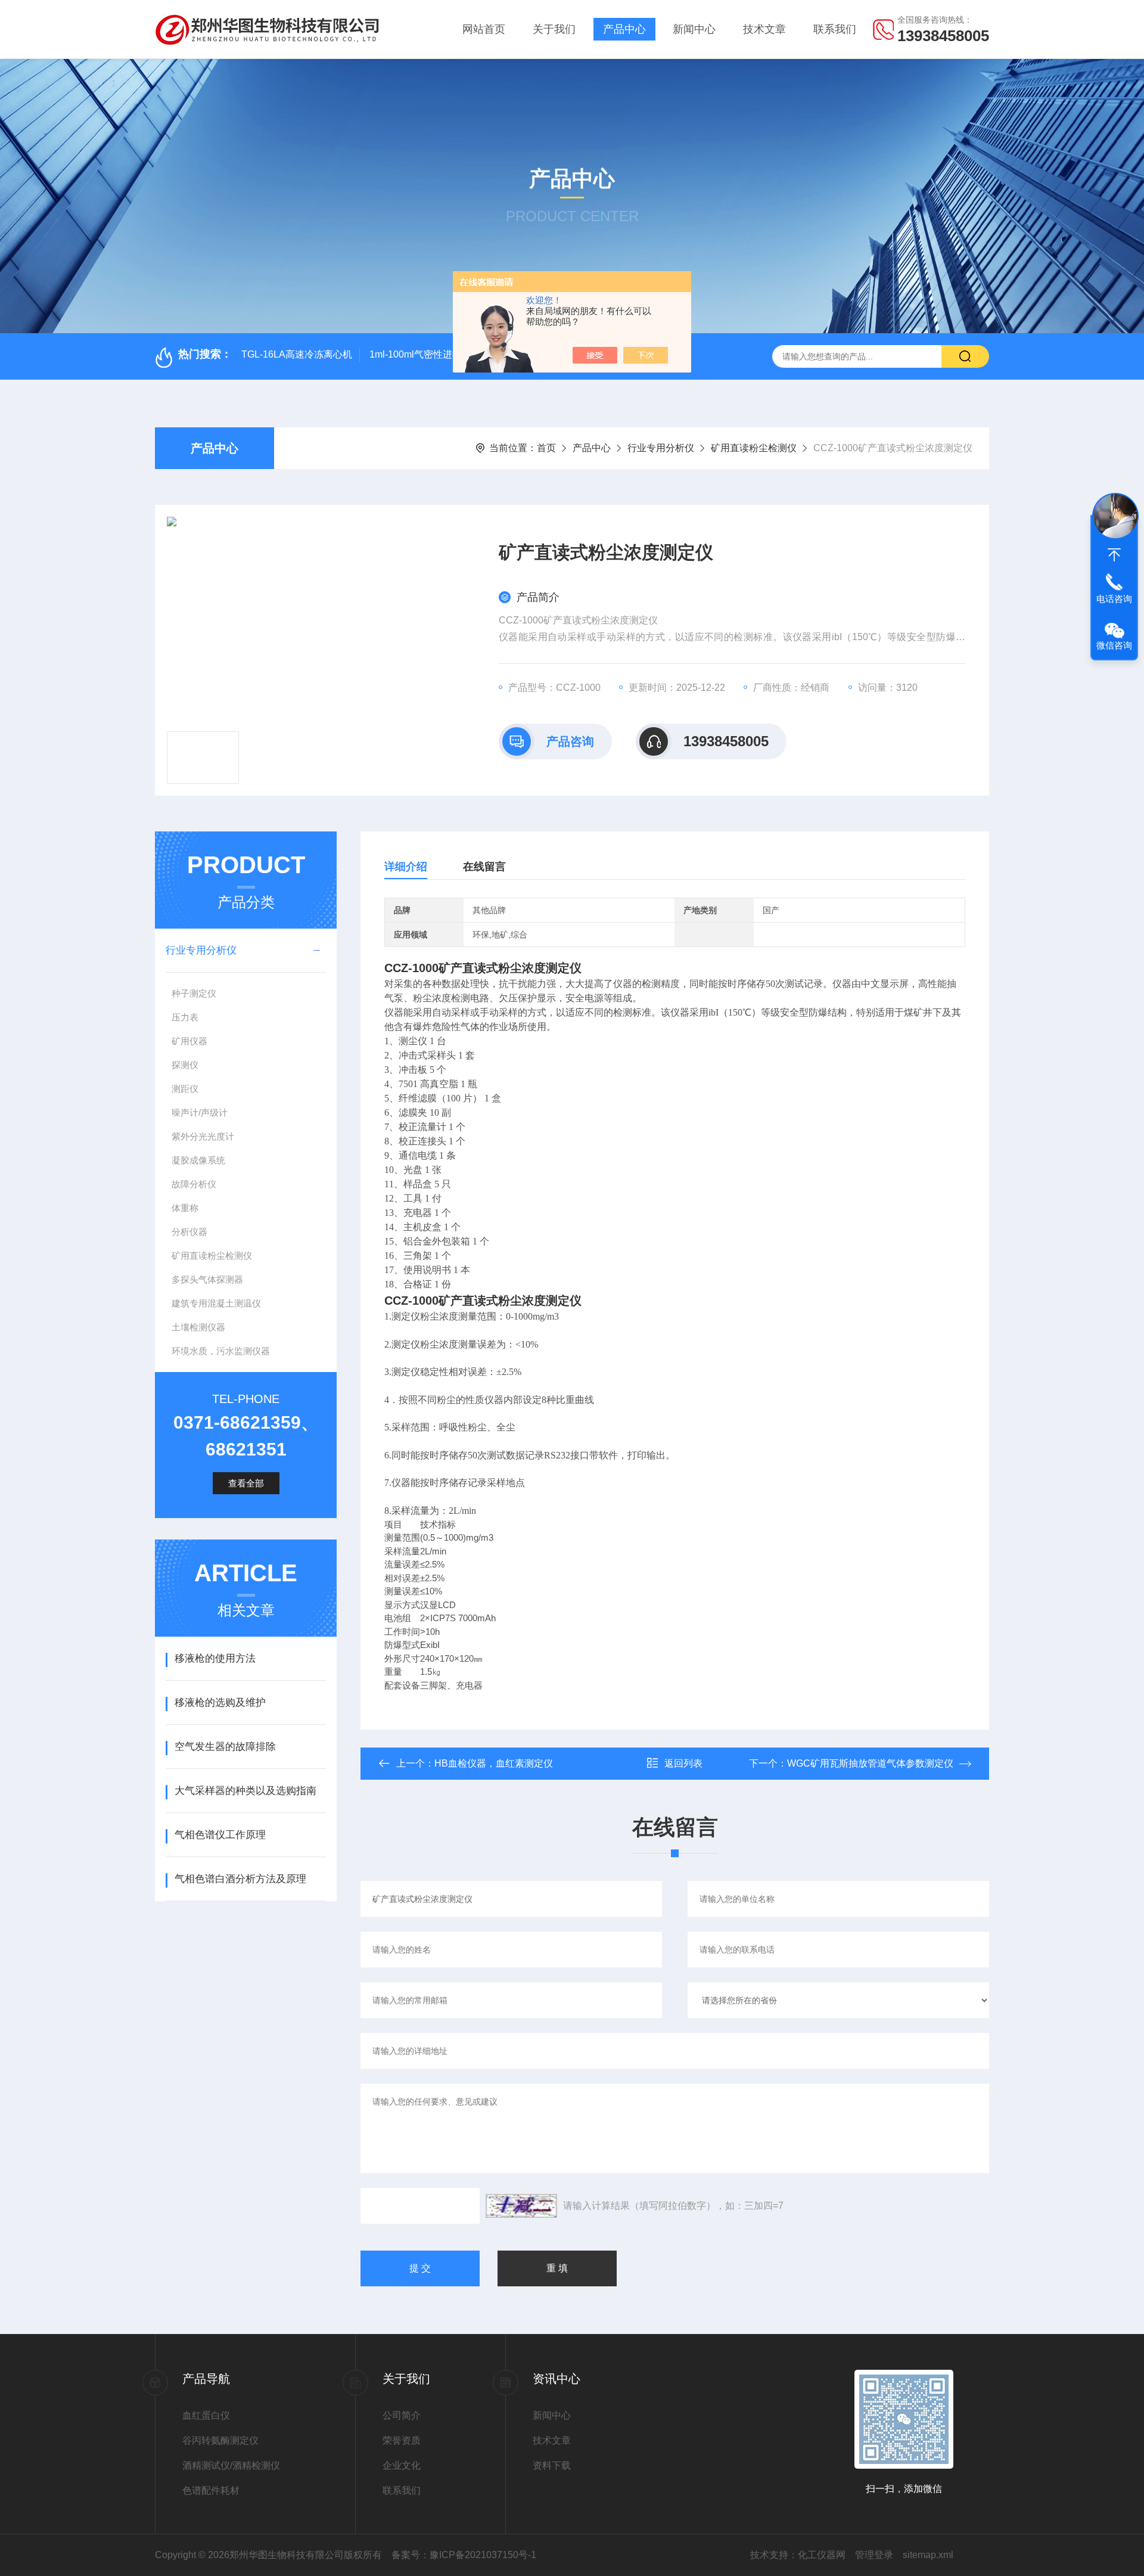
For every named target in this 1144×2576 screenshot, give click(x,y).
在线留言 (484, 867)
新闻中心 (694, 29)
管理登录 (874, 2555)
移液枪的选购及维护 (220, 1703)
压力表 (185, 1017)
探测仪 (185, 1065)
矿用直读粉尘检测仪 (754, 448)
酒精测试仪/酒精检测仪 (231, 2465)
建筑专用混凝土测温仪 (216, 1303)
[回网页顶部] (1114, 555)
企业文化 (402, 2465)
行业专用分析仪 (661, 448)
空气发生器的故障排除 (225, 1747)
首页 (546, 448)
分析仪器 (189, 1232)
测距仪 (185, 1089)
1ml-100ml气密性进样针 (420, 354)
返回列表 (683, 1763)
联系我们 (835, 29)
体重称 (185, 1208)
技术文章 (764, 29)
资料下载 (552, 2465)
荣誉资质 (402, 2440)
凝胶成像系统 (198, 1160)
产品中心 (624, 29)
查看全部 (246, 1483)
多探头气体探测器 (207, 1279)
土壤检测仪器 (198, 1327)
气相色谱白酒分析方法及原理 (240, 1879)
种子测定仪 (194, 993)
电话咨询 (1114, 599)
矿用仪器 (189, 1041)
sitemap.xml (928, 2555)
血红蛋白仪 (206, 2415)
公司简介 (402, 2415)
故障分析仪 (194, 1184)
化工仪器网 (822, 2555)
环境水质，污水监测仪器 (221, 1351)
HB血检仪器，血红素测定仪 (494, 1763)
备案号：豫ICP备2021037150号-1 (464, 2555)
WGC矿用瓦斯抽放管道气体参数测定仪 (870, 1763)
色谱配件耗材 (211, 2490)
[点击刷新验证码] (521, 2206)
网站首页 (484, 29)
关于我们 (554, 29)
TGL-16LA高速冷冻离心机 (297, 354)
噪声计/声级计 (200, 1112)
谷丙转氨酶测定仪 (220, 2440)
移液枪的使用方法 (215, 1658)
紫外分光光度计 (203, 1136)
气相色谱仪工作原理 (220, 1835)
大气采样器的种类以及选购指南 (245, 1791)
